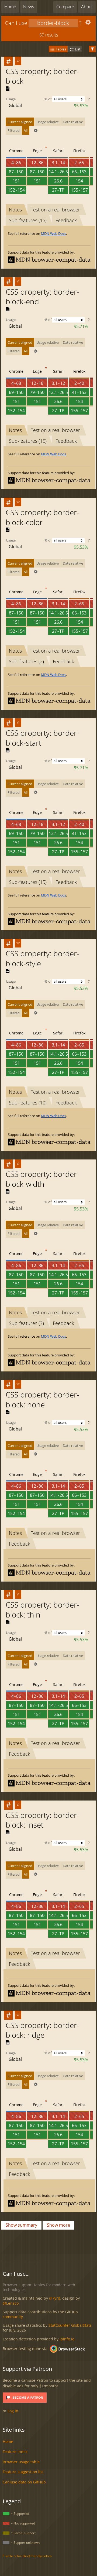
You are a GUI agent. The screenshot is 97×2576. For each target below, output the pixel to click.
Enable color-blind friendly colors (27, 2556)
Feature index (15, 2452)
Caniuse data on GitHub (24, 2482)
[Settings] (87, 23)
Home (10, 7)
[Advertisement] (49, 2244)
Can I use (16, 23)
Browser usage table (21, 2462)
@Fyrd (55, 2298)
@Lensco (11, 2303)
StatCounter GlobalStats (70, 2325)
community (13, 2317)
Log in (13, 2411)
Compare (65, 7)
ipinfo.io (67, 2339)
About (87, 7)
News (29, 7)
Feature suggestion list (23, 2472)
